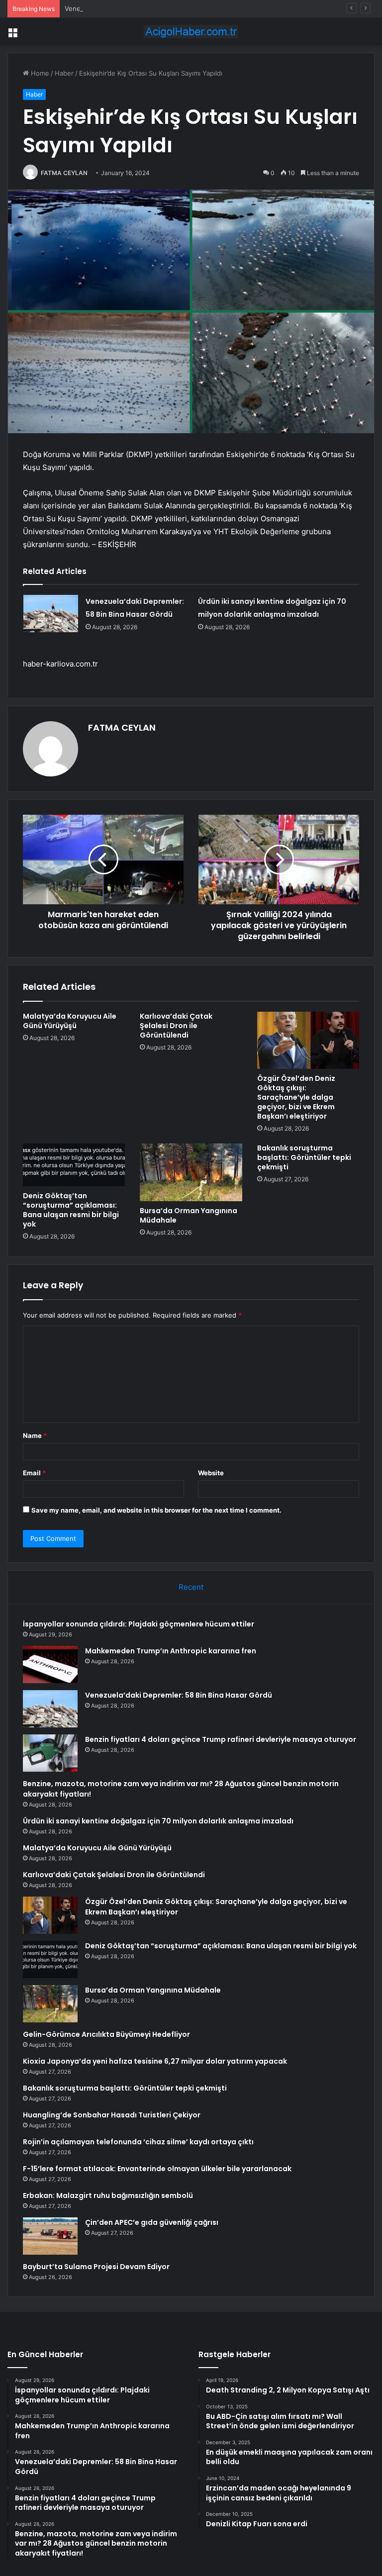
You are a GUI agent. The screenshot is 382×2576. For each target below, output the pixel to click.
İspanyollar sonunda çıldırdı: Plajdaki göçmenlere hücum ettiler (139, 1624)
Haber (64, 73)
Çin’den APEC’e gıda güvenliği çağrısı (152, 2222)
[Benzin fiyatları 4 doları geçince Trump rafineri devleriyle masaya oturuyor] (50, 1753)
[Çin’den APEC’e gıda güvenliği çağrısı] (50, 2236)
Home (39, 73)
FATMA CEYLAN (64, 173)
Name (35, 1435)
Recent (191, 1587)
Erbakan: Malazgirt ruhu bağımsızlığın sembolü (108, 2195)
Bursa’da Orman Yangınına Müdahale (189, 1215)
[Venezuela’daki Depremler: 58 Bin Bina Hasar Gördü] (51, 614)
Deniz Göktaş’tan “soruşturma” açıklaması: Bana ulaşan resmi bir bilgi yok (71, 1210)
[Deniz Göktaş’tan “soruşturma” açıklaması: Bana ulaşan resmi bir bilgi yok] (74, 1165)
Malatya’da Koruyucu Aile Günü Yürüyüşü (70, 1021)
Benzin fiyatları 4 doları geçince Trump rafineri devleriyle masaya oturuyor (221, 1739)
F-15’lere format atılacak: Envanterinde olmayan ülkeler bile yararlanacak (157, 2169)
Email (34, 1473)
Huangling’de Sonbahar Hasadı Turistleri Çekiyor (112, 2115)
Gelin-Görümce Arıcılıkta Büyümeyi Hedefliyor (106, 2034)
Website (211, 1473)
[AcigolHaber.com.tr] (191, 32)
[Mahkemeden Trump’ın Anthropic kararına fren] (50, 1665)
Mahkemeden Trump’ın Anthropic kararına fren (171, 1651)
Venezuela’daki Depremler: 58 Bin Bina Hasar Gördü (144, 8)
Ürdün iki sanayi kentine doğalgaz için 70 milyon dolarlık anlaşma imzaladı (158, 1821)
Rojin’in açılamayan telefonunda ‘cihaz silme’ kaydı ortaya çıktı (138, 2142)
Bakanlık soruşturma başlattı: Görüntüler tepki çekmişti (304, 1157)
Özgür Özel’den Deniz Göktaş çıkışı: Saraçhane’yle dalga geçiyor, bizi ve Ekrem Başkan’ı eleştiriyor (296, 1097)
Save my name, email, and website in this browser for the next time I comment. (156, 1510)
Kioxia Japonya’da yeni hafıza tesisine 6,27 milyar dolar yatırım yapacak (155, 2061)
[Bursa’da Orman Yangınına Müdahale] (191, 1172)
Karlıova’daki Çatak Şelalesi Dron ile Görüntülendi (176, 1026)
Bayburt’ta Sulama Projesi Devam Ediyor (96, 2267)
